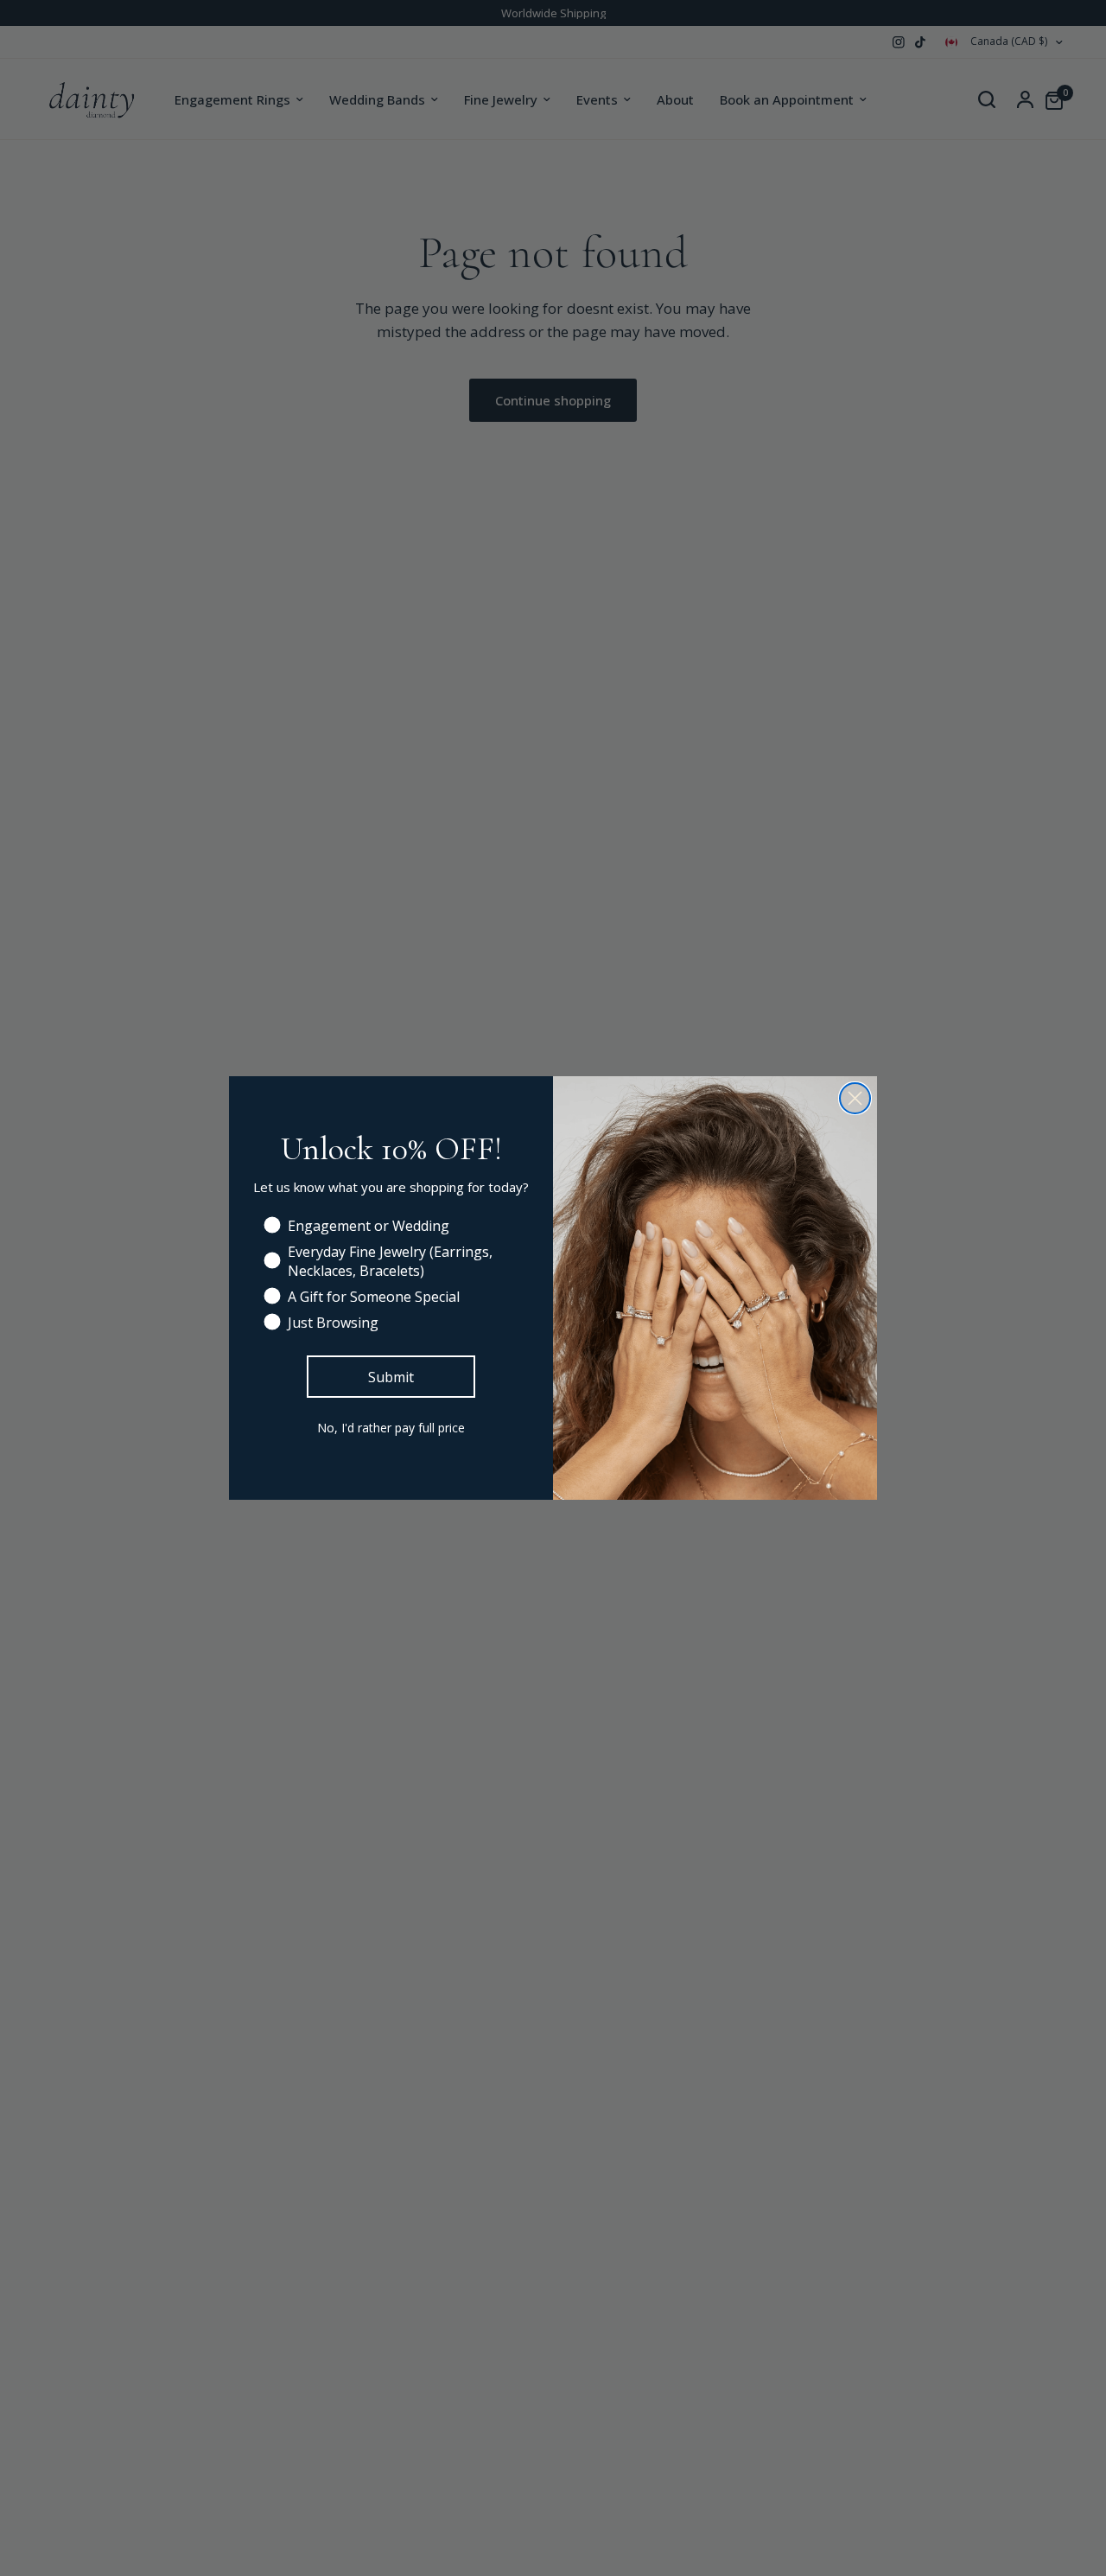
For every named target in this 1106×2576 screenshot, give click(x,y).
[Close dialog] (855, 1098)
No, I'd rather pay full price (391, 1428)
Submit (391, 1377)
